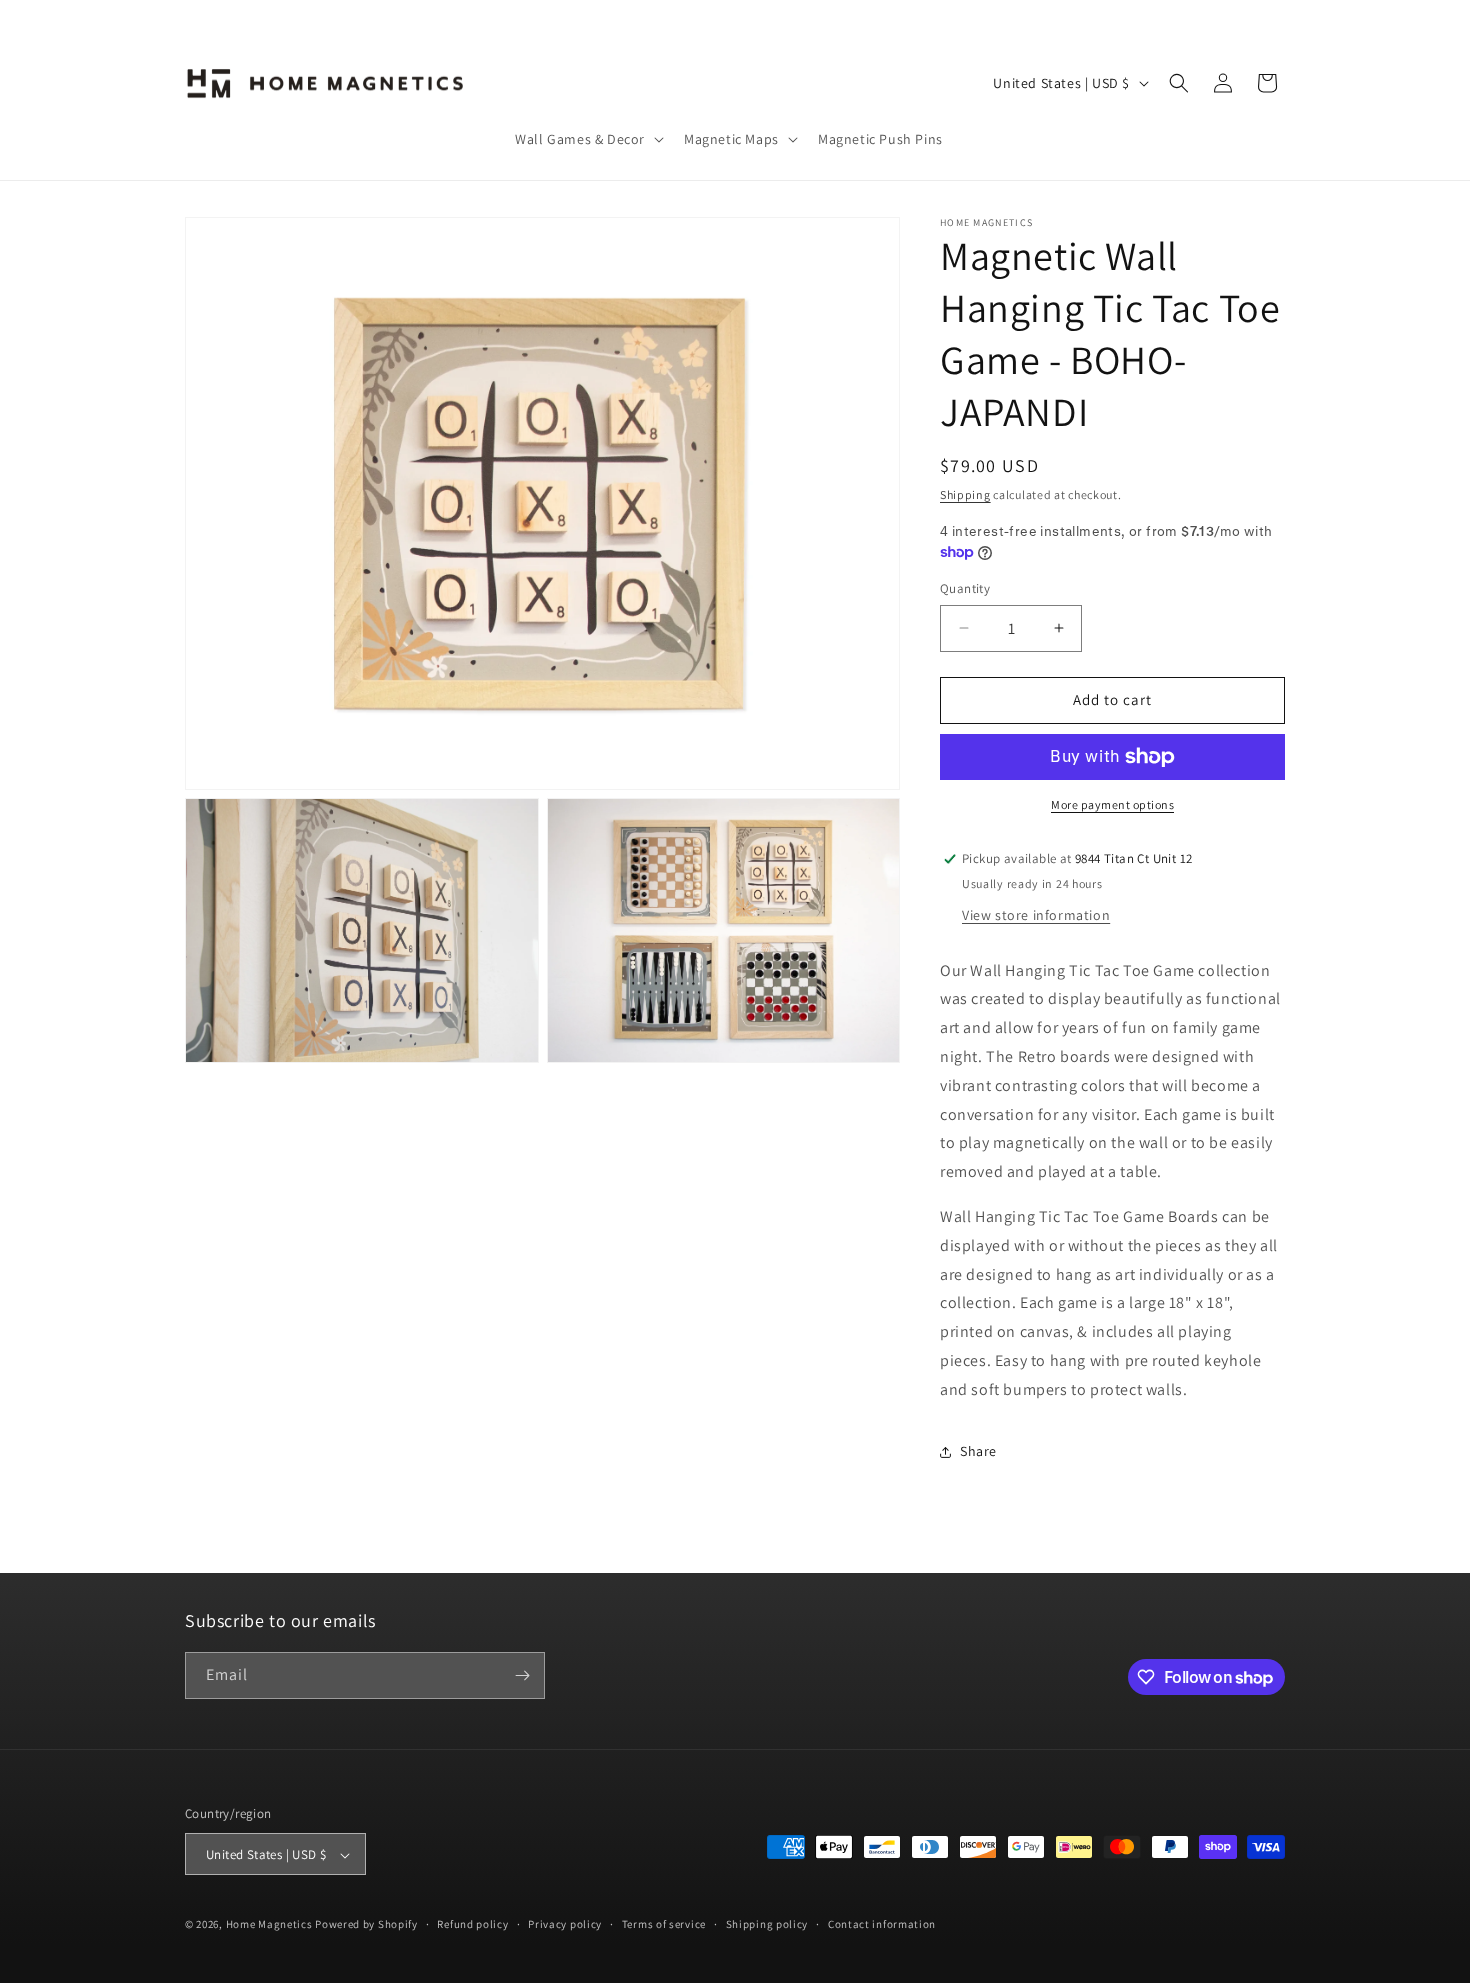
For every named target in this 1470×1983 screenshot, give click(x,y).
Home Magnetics (269, 1925)
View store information (1036, 915)
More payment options (1112, 804)
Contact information (882, 1924)
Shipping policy (767, 1924)
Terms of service (664, 1924)
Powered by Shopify (366, 1925)
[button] (587, 139)
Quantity (965, 588)
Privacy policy (565, 1924)
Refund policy (472, 1924)
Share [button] (978, 1451)
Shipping (965, 494)
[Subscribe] (522, 1675)
